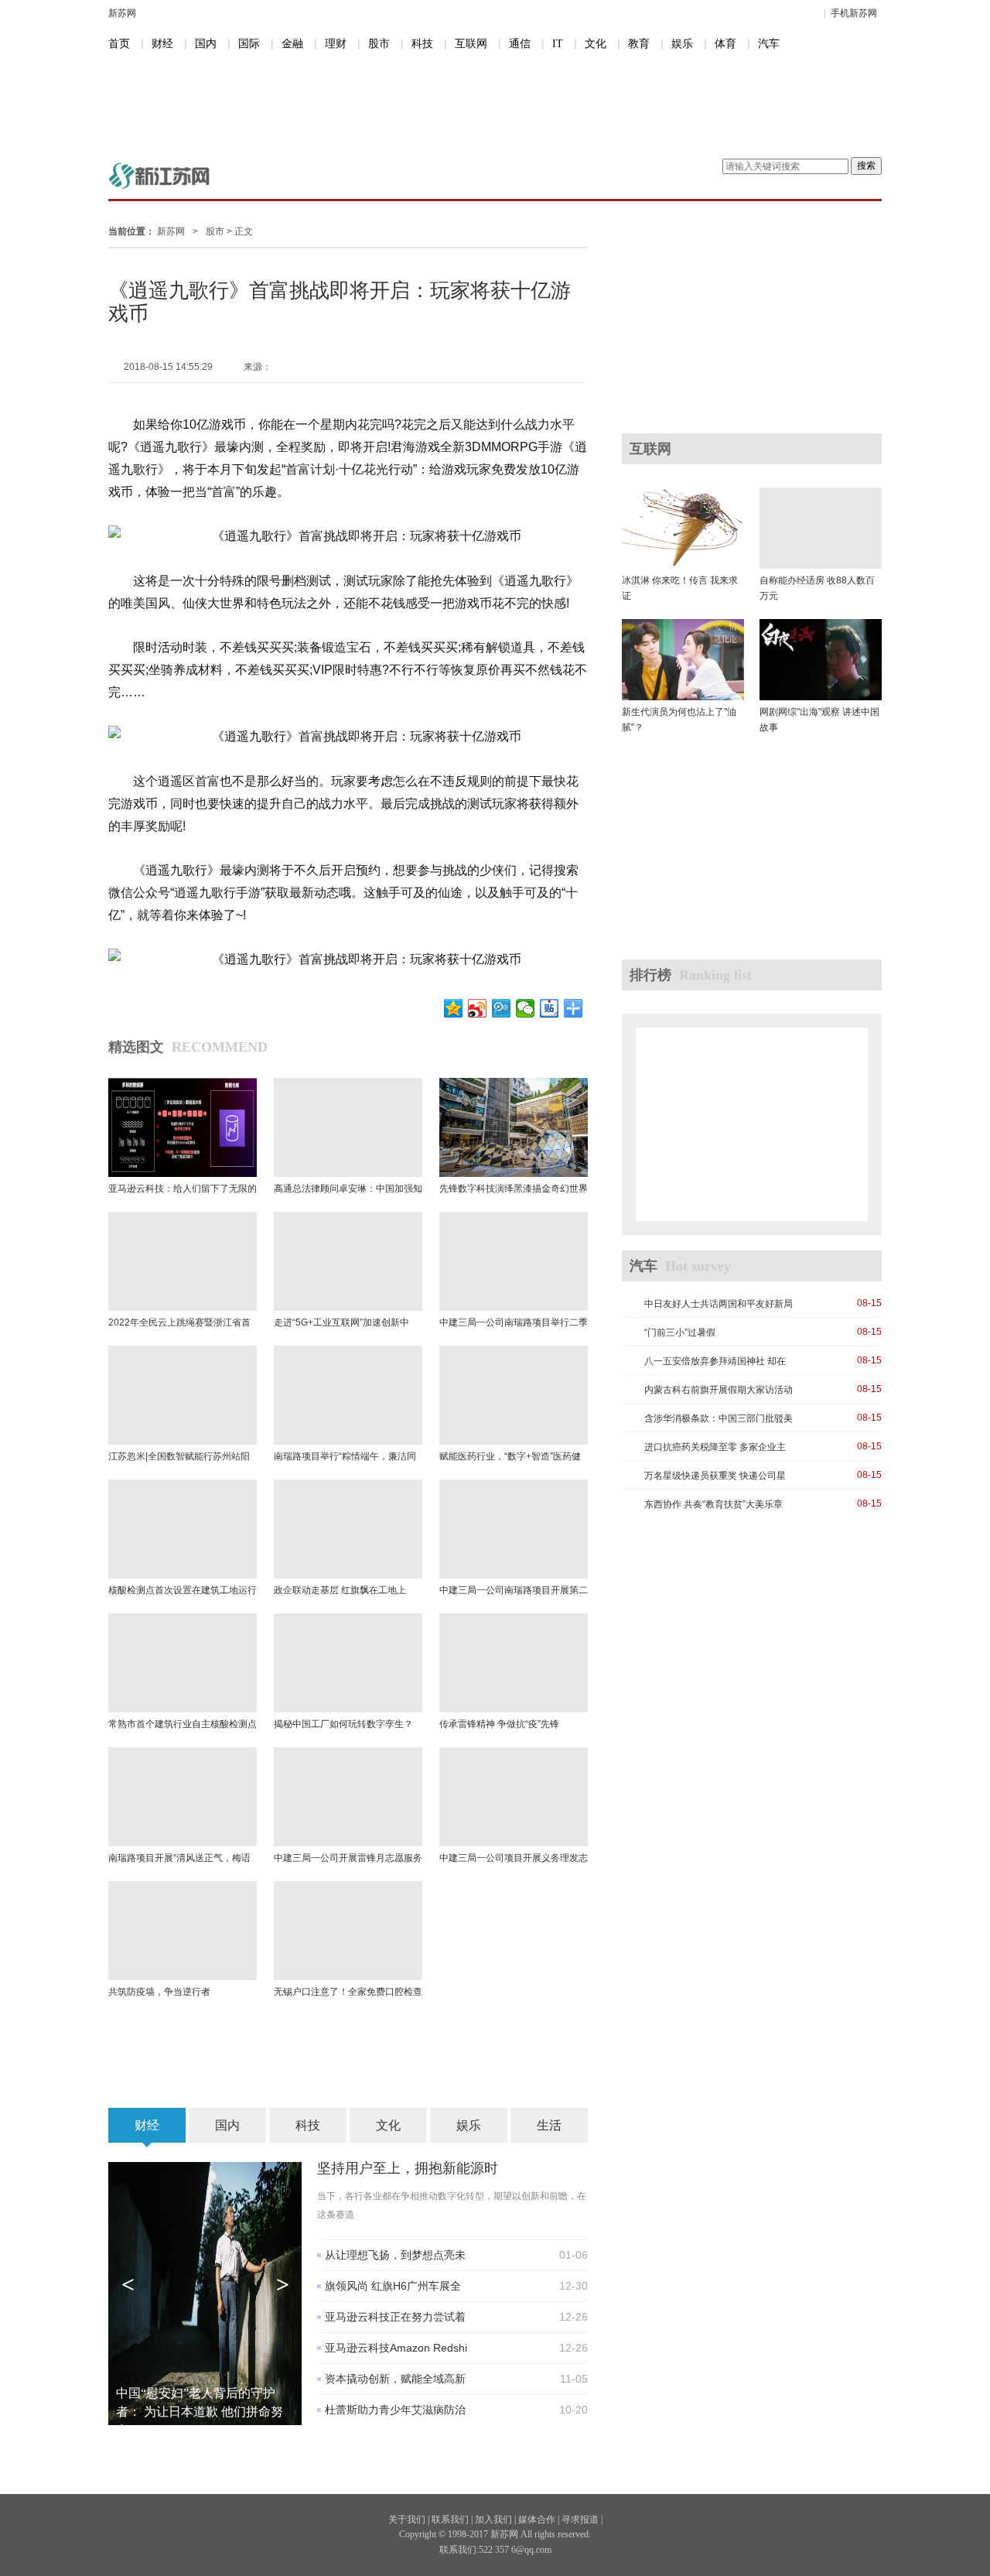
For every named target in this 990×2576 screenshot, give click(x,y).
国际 (249, 44)
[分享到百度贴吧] (550, 1008)
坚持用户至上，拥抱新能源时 (408, 2168)
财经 (162, 44)
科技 (422, 44)
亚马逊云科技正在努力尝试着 (395, 2317)
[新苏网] (159, 175)
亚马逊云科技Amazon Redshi (396, 2348)
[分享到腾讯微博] (502, 1008)
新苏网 (122, 13)
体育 (725, 44)
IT (558, 44)
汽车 (769, 44)
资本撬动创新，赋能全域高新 (395, 2379)
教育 (639, 44)
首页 (119, 44)
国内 (206, 44)
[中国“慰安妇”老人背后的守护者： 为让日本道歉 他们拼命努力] (205, 2293)
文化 (596, 44)
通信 (520, 44)
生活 (549, 2125)
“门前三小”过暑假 (680, 1332)
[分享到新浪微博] (478, 1008)
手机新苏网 (854, 13)
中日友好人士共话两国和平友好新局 (719, 1304)
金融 (292, 44)
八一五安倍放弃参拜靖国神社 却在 (715, 1361)
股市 (379, 44)
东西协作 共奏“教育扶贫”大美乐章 (713, 1504)
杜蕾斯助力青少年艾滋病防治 (395, 2410)
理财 (336, 44)
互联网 (471, 44)
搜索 (866, 166)
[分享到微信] (526, 1008)
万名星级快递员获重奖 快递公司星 (715, 1476)
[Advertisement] (483, 107)
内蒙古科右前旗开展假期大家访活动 (719, 1390)
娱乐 (682, 44)
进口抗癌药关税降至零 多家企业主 (715, 1447)
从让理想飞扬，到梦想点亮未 (395, 2255)
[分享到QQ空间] (454, 1008)
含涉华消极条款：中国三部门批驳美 (719, 1418)
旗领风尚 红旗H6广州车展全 (393, 2286)
